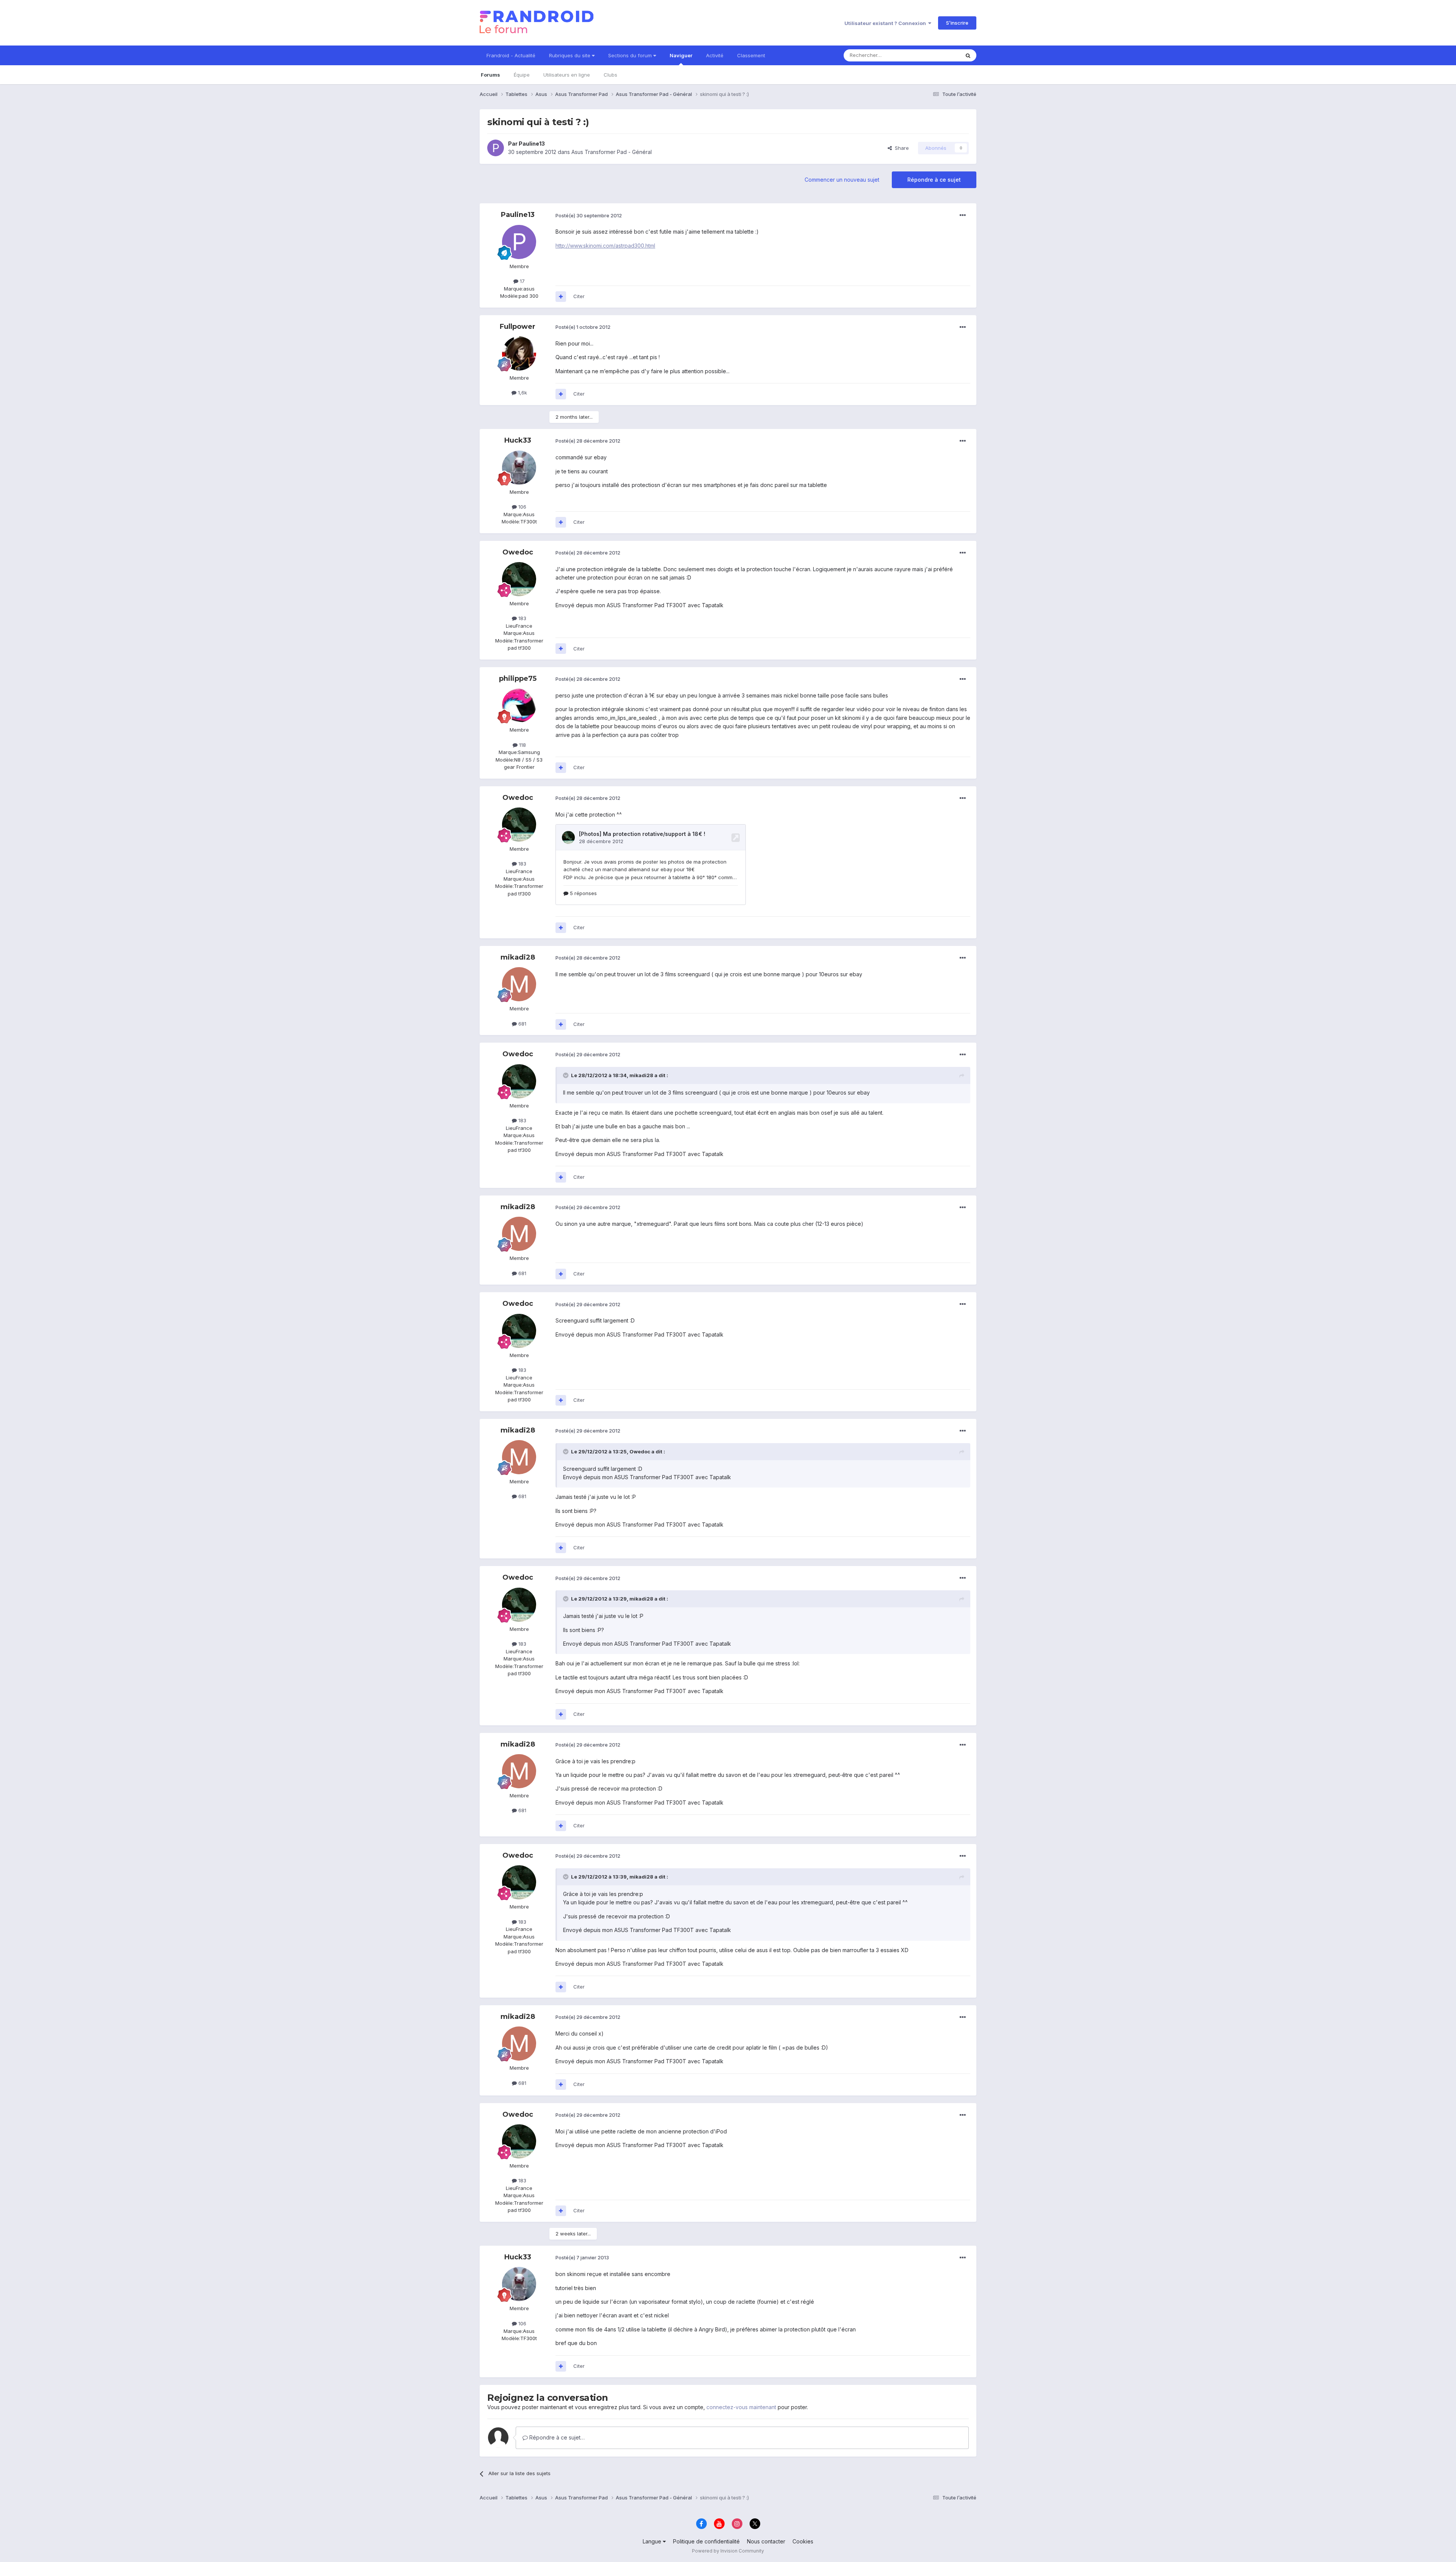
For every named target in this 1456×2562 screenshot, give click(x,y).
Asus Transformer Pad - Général (612, 152)
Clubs (610, 75)
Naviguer (681, 55)
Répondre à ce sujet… (556, 2437)
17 (522, 281)
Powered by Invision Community (728, 2551)
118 (522, 745)
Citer (579, 296)
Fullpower (518, 327)
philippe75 (518, 679)
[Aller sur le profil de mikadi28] (519, 984)
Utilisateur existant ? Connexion (886, 23)
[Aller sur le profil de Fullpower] (519, 353)
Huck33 (518, 440)
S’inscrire (957, 23)
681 (522, 1024)
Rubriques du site (570, 55)
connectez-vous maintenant (741, 2407)
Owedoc (518, 552)
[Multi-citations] (561, 297)
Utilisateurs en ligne (567, 75)
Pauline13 (532, 144)
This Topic (937, 55)
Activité (715, 55)
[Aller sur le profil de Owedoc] (519, 579)
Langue (653, 2541)
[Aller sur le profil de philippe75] (519, 705)
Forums (490, 75)
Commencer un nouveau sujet (842, 180)
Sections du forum (631, 55)
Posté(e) (589, 215)
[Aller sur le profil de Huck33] (519, 468)
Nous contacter (766, 2541)
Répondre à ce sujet (934, 180)
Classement (751, 55)
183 (522, 618)
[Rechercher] (968, 55)
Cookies (803, 2541)
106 (522, 507)
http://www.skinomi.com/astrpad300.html (605, 246)
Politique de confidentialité (706, 2541)
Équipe (522, 75)
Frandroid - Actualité (511, 55)
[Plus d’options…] (963, 215)
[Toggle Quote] (566, 1075)
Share (900, 148)
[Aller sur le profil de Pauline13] (496, 148)
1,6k (522, 393)
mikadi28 (518, 957)
